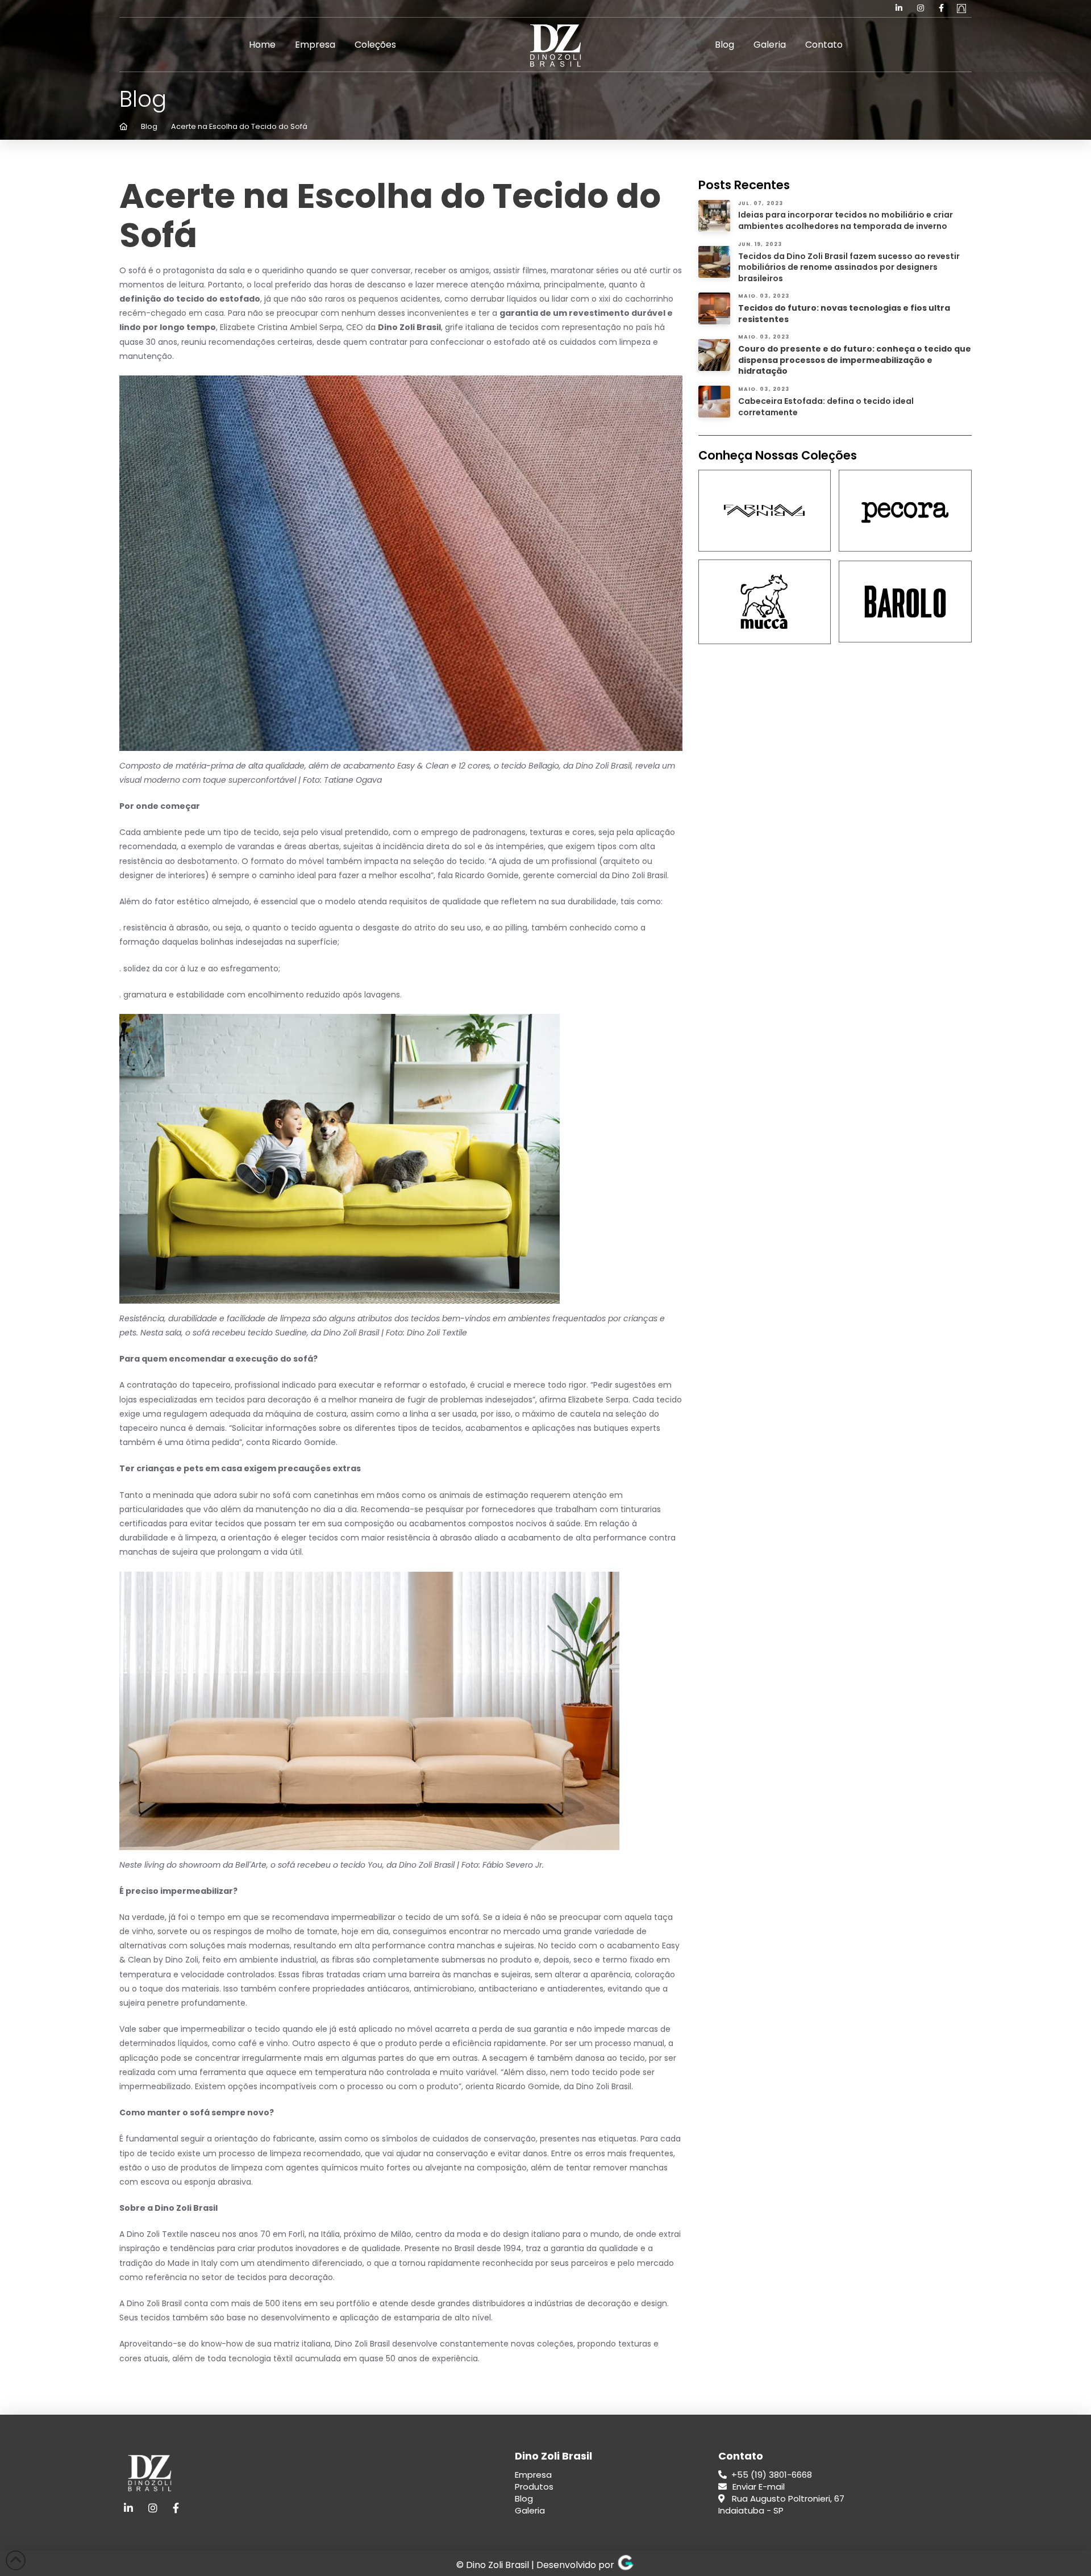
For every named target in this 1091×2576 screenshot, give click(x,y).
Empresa (533, 2475)
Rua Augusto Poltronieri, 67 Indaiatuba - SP (781, 2504)
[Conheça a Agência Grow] (626, 2565)
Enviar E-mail (759, 2487)
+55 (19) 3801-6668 (771, 2475)
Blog (524, 2498)
